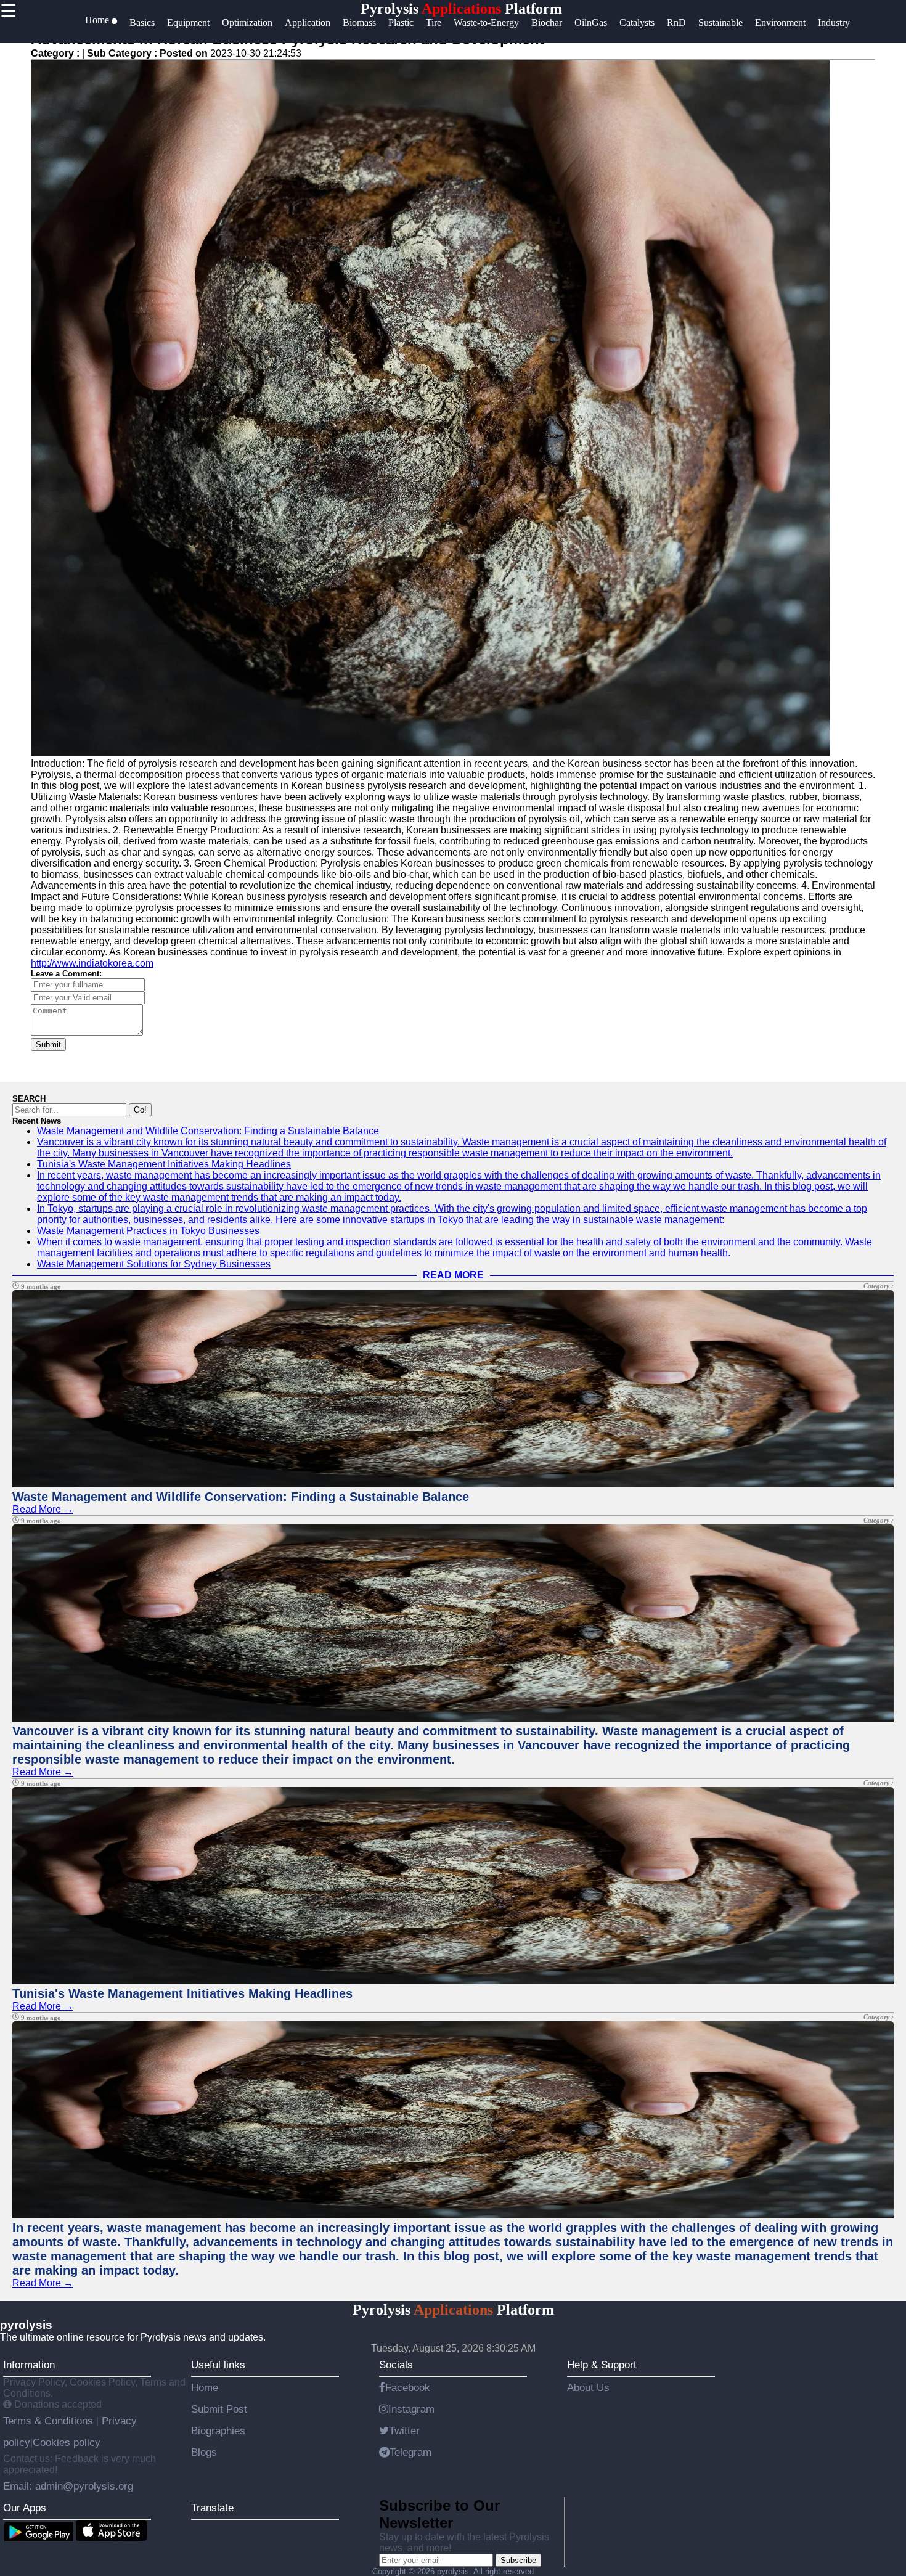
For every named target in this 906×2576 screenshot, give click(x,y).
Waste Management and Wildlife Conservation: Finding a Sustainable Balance (208, 1131)
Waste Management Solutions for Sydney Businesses (154, 1264)
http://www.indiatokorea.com (92, 963)
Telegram (410, 2452)
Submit (48, 1045)
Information (29, 2365)
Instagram (411, 2409)
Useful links (218, 2365)
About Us (588, 2387)
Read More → (43, 1509)
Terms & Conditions (50, 2421)
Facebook (408, 2387)
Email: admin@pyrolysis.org (68, 2486)
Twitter (404, 2431)
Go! (140, 1110)
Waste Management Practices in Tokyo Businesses (148, 1231)
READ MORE (453, 1275)
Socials (396, 2365)
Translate (212, 2508)
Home (205, 2387)
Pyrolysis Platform (461, 9)
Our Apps (25, 2508)
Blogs (204, 2452)
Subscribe (518, 2560)
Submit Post (219, 2409)
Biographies (218, 2431)
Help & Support (602, 2365)
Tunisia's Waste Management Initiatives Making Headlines (164, 1164)
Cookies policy (67, 2442)
